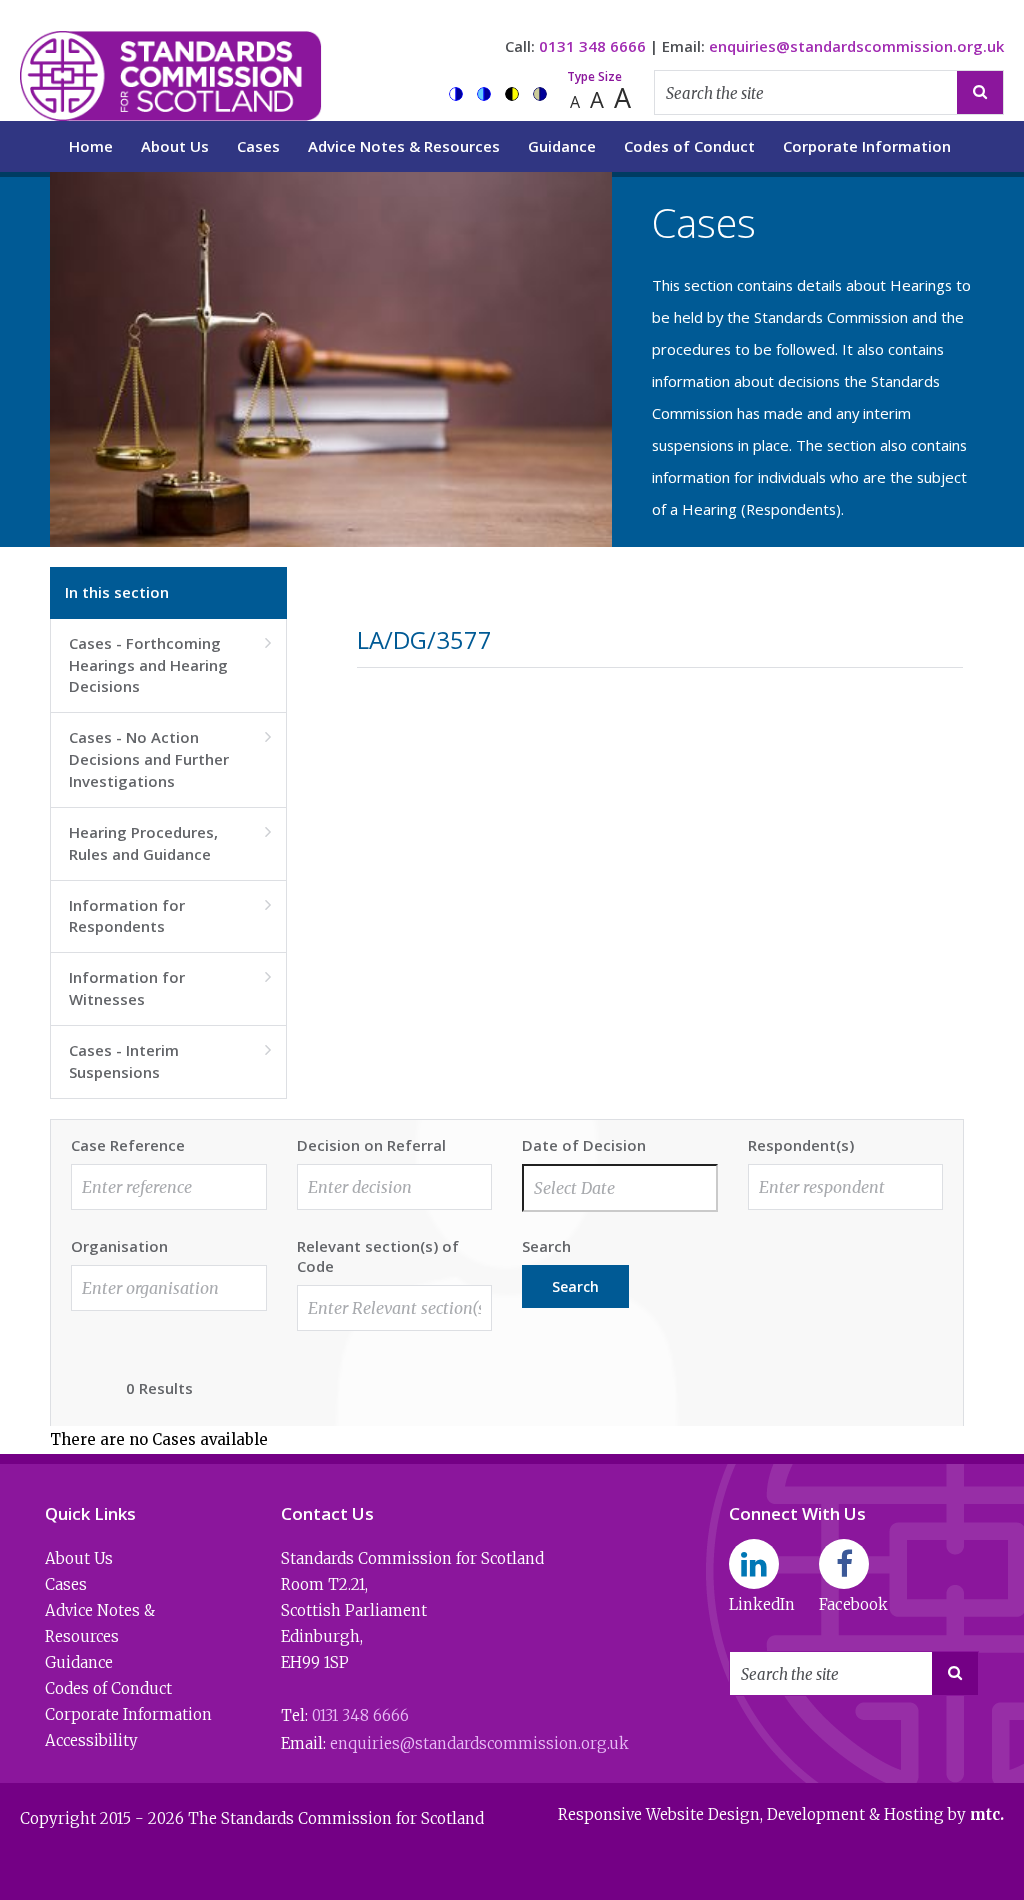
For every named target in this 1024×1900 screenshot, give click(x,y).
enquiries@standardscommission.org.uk (856, 46)
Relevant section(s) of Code (378, 1256)
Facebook (853, 1604)
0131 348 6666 (592, 46)
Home (91, 146)
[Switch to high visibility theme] (512, 94)
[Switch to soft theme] (540, 94)
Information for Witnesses (170, 988)
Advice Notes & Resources (404, 146)
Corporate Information (867, 146)
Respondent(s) (801, 1145)
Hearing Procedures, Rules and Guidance (170, 843)
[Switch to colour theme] (456, 94)
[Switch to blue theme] (484, 94)
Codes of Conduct (689, 146)
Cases (258, 146)
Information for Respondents (170, 916)
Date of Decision (584, 1145)
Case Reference (128, 1145)
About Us (175, 146)
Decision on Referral (371, 1145)
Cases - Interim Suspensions (170, 1061)
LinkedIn (762, 1604)
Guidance (562, 146)
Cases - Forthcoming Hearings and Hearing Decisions (170, 665)
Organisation (119, 1246)
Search (546, 1246)
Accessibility (91, 1740)
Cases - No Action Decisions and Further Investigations (170, 759)
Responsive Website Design (659, 1814)
